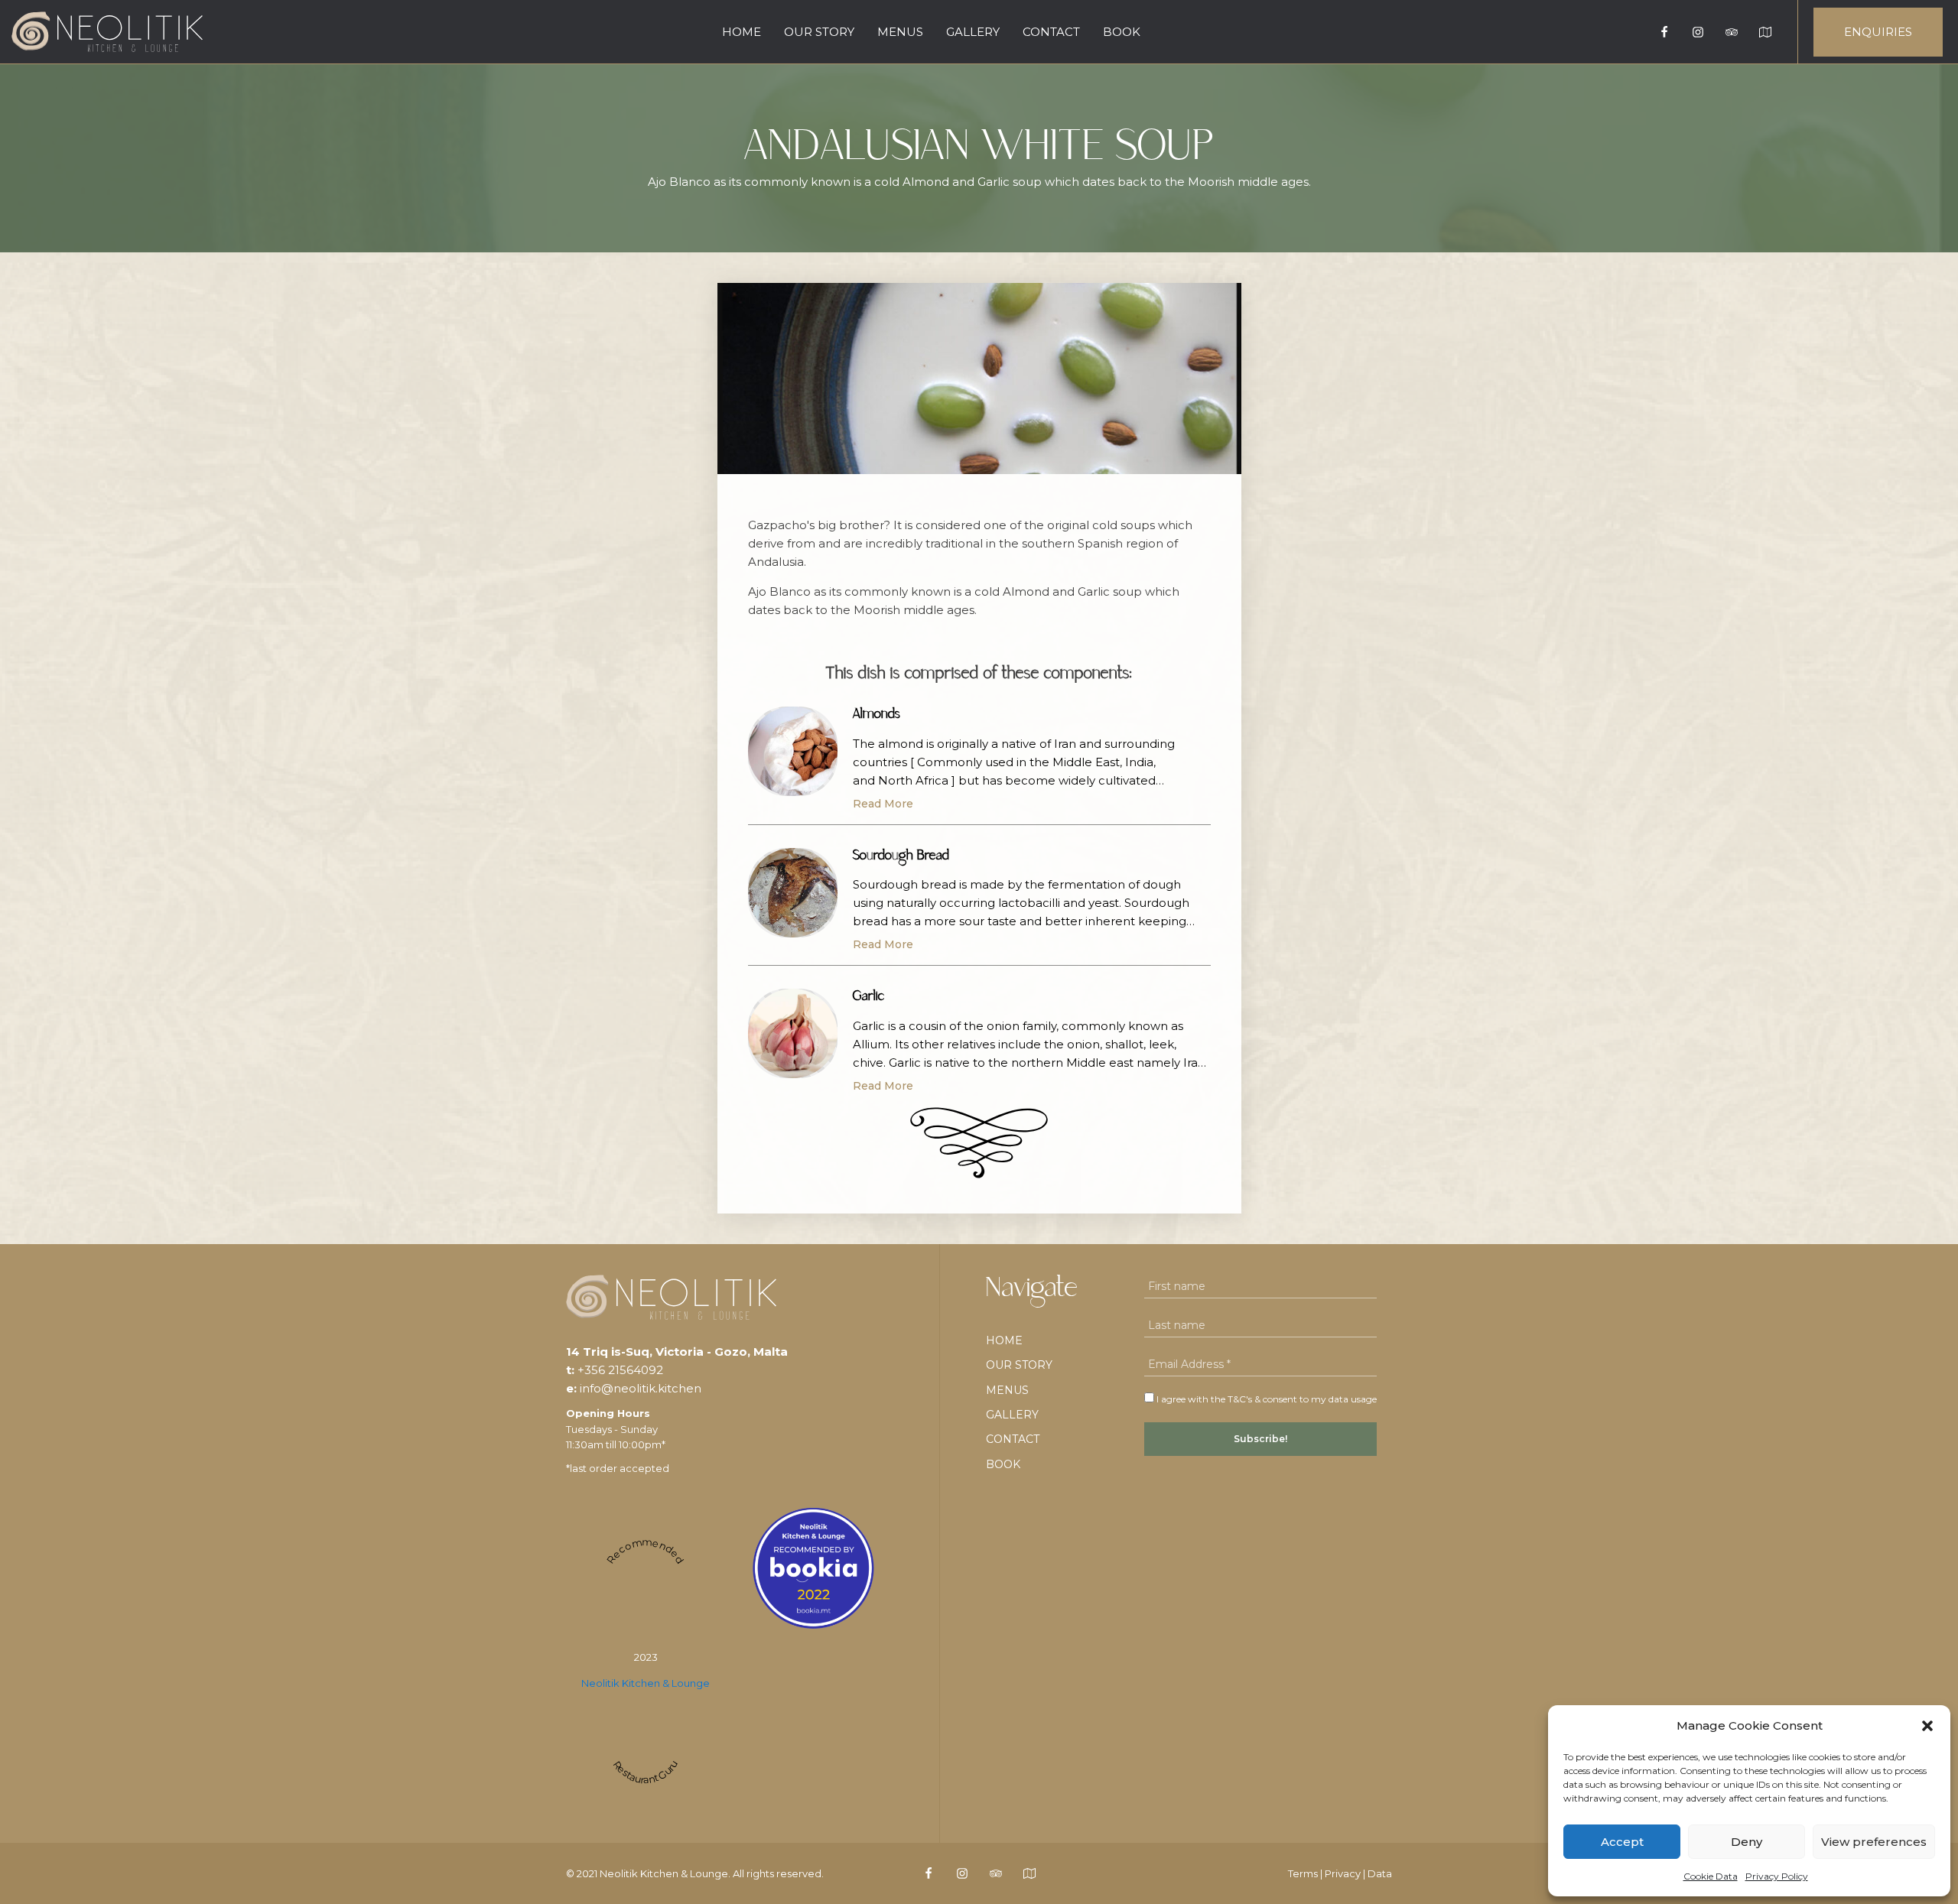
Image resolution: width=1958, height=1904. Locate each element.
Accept (1622, 1842)
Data (1380, 1873)
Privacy (1343, 1873)
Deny (1747, 1842)
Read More (883, 804)
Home (742, 32)
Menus (900, 32)
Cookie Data (1711, 1876)
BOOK (1122, 32)
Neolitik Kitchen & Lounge (646, 1683)
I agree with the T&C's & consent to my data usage (1265, 1399)
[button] (1927, 1726)
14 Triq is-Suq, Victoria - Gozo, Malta (677, 1352)
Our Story (819, 32)
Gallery (973, 32)
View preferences (1874, 1842)
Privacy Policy (1777, 1876)
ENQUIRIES (1878, 32)
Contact (1051, 32)
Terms (1303, 1873)
